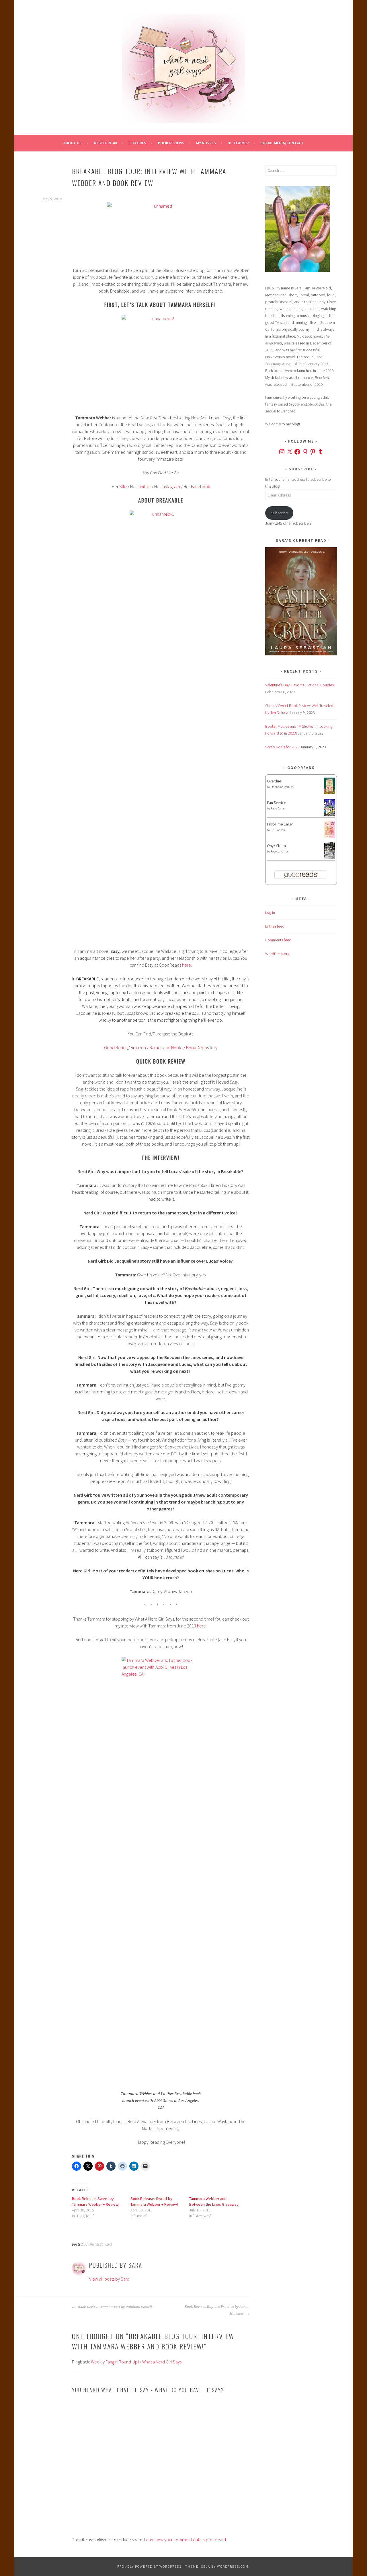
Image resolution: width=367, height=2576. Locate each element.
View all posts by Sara (109, 2279)
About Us (73, 143)
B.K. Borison (278, 830)
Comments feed (278, 940)
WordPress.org (277, 954)
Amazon (138, 1047)
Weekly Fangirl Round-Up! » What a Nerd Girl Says (136, 2362)
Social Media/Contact (282, 143)
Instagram (171, 486)
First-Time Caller (280, 824)
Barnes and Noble (166, 1047)
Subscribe (279, 513)
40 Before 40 (105, 143)
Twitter (144, 486)
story (150, 277)
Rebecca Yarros (279, 851)
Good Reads (116, 1047)
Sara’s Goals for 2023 (282, 747)
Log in (270, 912)
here (187, 965)
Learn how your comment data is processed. (185, 2540)
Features (137, 143)
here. (202, 1626)
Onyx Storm (276, 846)
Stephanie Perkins (282, 787)
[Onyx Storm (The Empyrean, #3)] (330, 858)
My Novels (206, 143)
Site (123, 486)
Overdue (274, 781)
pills (77, 284)
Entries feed (275, 926)
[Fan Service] (330, 815)
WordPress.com (233, 2566)
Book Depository (202, 1047)
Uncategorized (100, 2244)
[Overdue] (330, 793)
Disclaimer (238, 143)
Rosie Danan (278, 808)
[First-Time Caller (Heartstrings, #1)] (330, 836)
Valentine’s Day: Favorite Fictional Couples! (300, 685)
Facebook (200, 486)
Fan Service (276, 803)
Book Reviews (171, 143)
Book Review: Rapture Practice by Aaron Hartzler (217, 2310)
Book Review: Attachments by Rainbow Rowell (114, 2307)
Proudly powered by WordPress (149, 2566)
